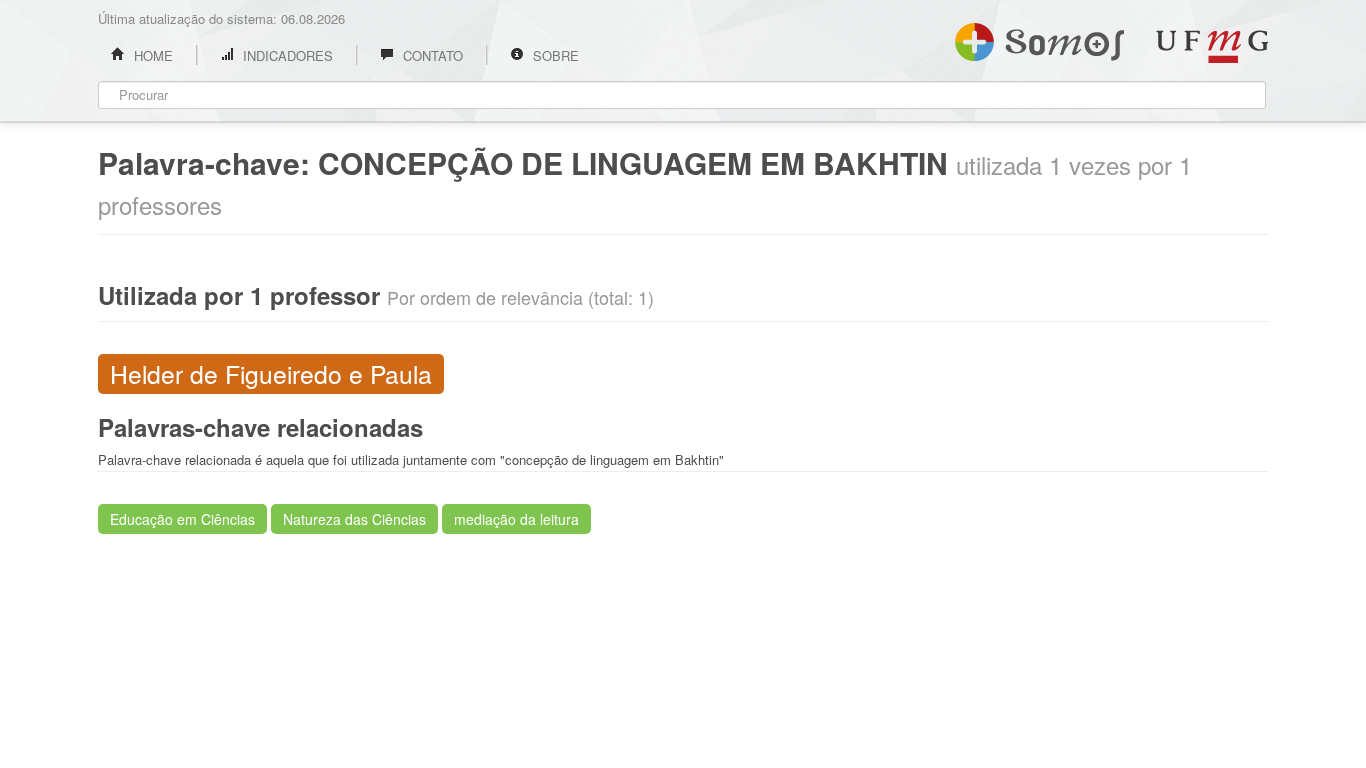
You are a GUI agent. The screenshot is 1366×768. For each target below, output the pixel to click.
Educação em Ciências (182, 519)
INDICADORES (286, 55)
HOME (151, 55)
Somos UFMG (1039, 38)
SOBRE (554, 55)
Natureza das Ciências (354, 519)
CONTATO (431, 55)
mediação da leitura (516, 519)
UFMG (1212, 46)
